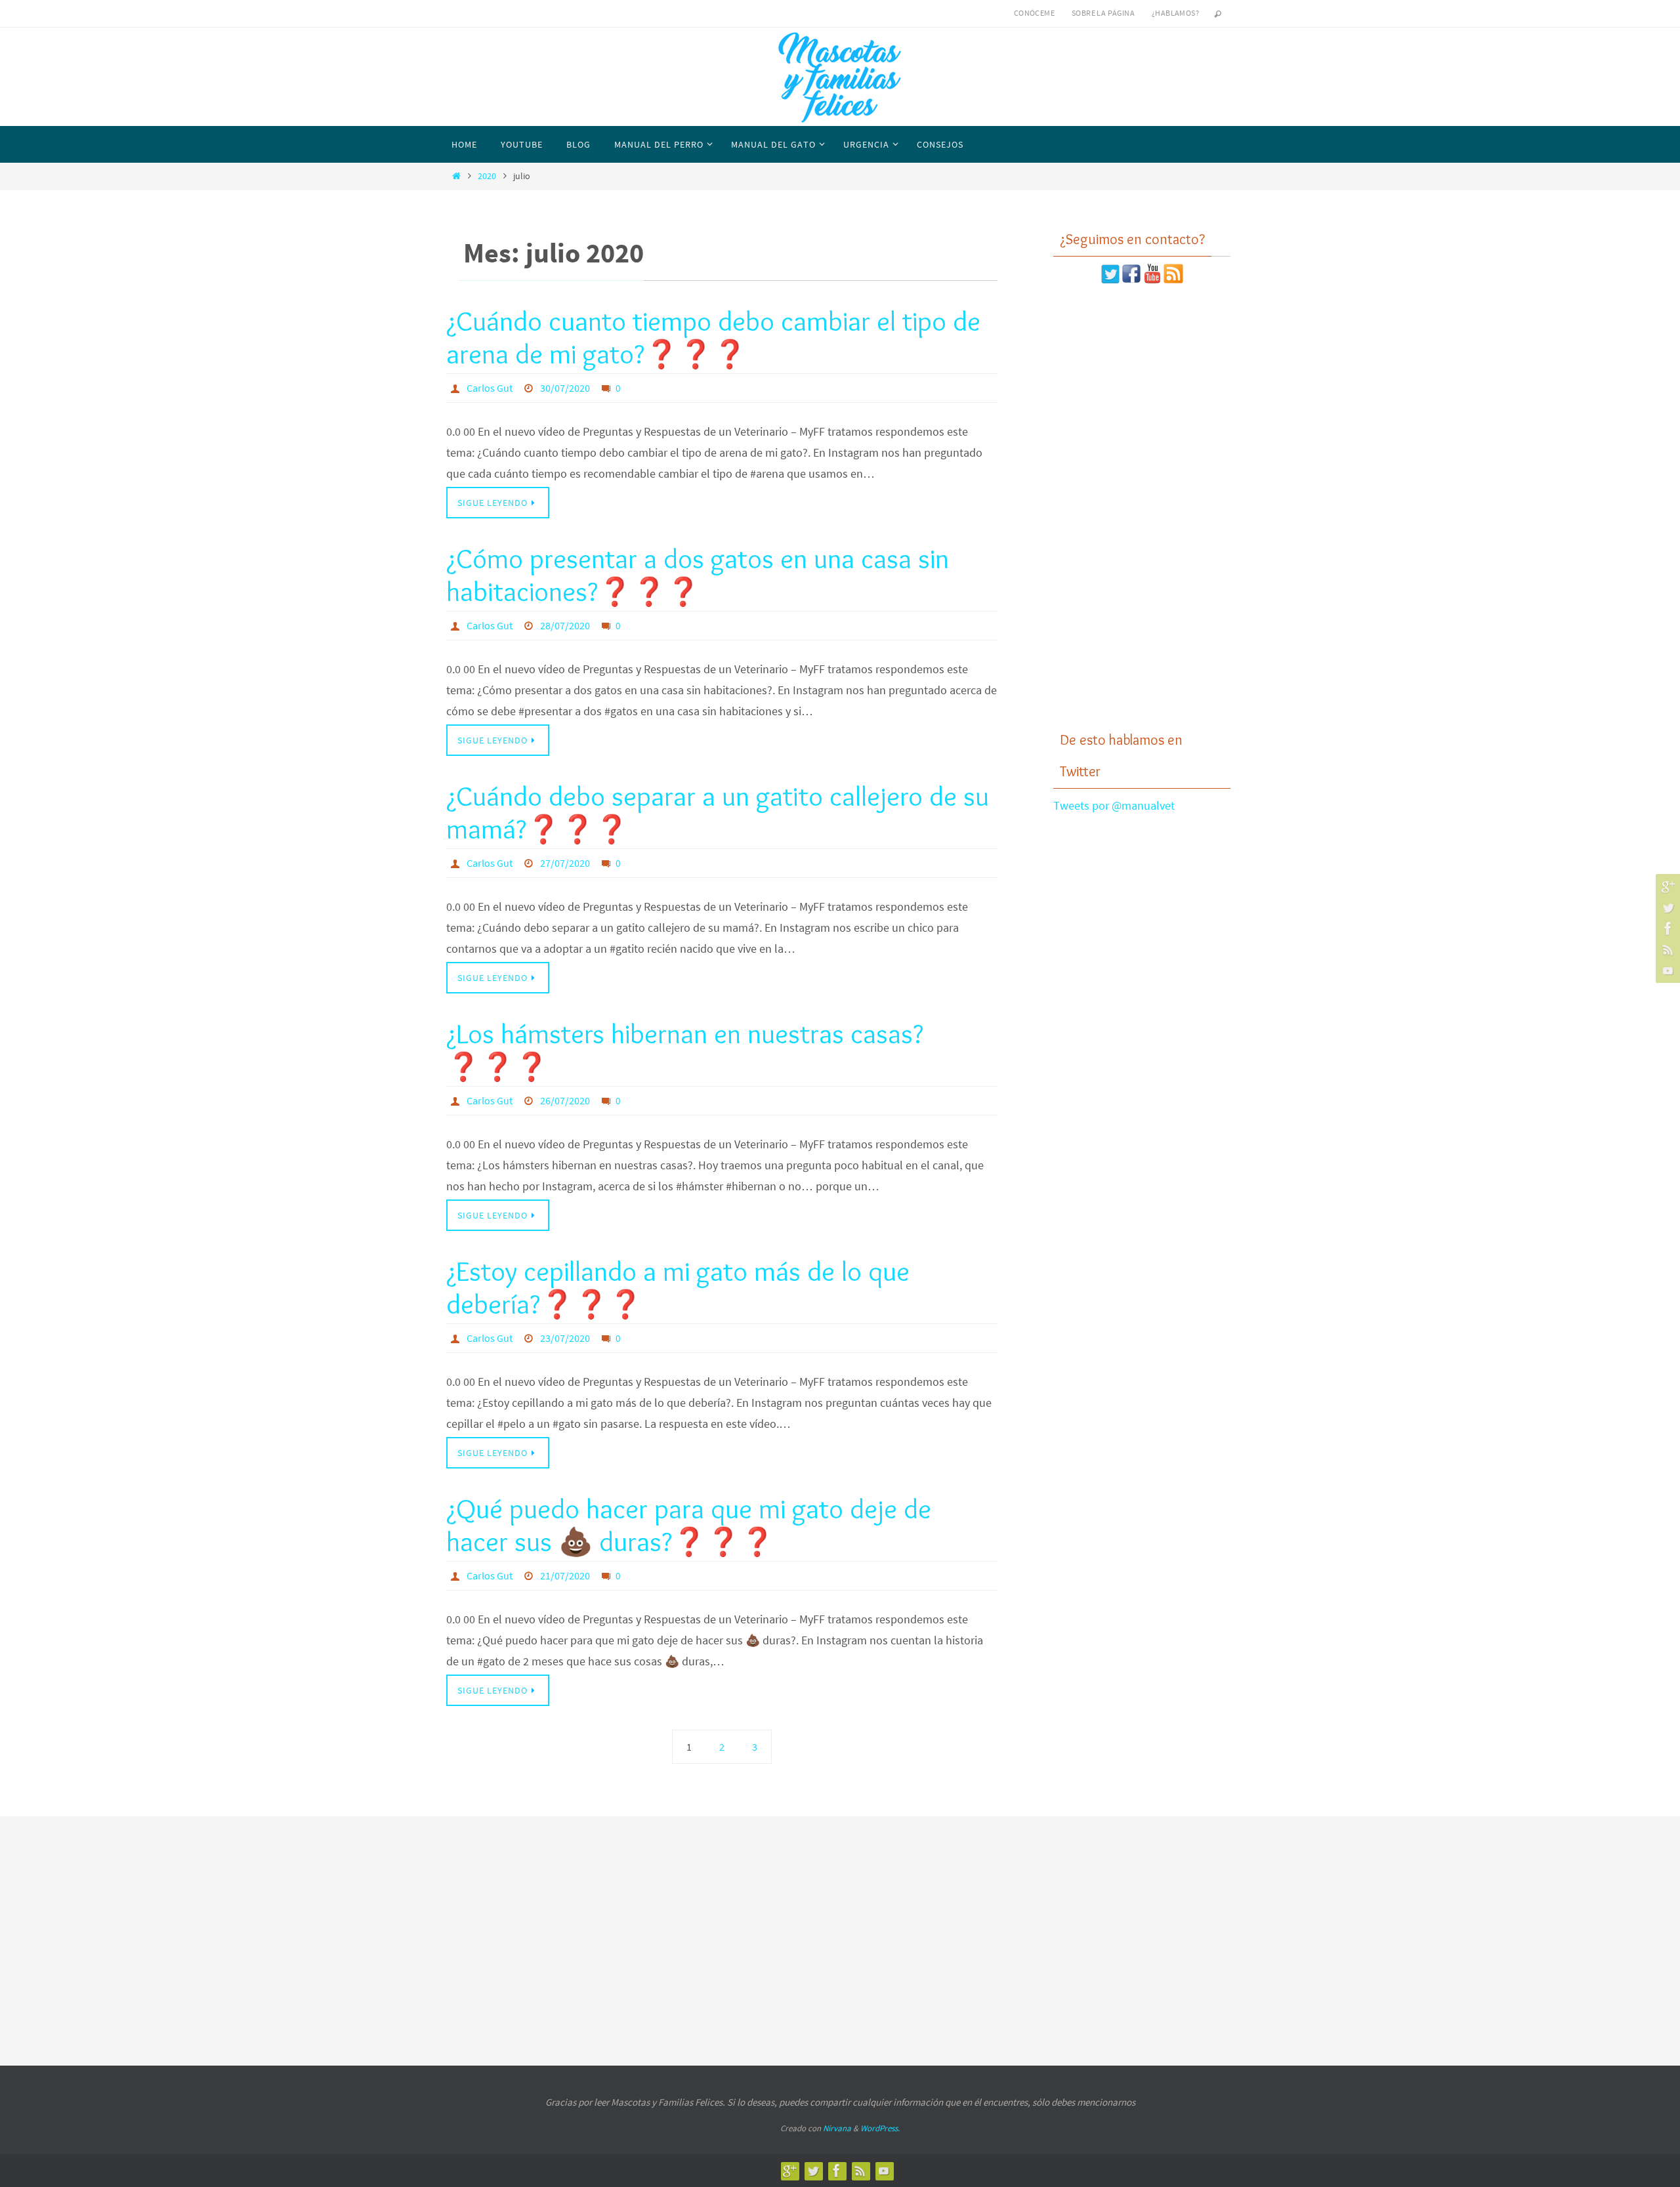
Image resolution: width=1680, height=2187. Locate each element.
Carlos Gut (490, 388)
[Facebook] (1666, 928)
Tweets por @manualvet (1114, 805)
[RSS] (1666, 949)
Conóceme (1034, 13)
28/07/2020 (565, 625)
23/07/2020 (565, 1338)
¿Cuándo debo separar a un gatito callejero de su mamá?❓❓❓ (718, 812)
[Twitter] (1666, 907)
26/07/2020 (565, 1100)
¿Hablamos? (1175, 13)
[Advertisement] (1142, 507)
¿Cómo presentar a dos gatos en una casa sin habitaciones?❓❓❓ (698, 575)
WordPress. (880, 2128)
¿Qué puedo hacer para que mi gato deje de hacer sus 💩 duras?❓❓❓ (689, 1525)
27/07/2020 (565, 863)
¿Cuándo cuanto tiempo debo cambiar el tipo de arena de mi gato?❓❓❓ (713, 337)
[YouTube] (1666, 970)
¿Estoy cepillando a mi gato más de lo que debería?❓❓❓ (678, 1287)
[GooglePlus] (1666, 886)
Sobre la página (1103, 13)
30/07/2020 (565, 388)
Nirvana (837, 2128)
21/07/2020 (565, 1575)
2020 (487, 176)
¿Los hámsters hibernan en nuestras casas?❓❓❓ (685, 1050)
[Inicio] (456, 176)
